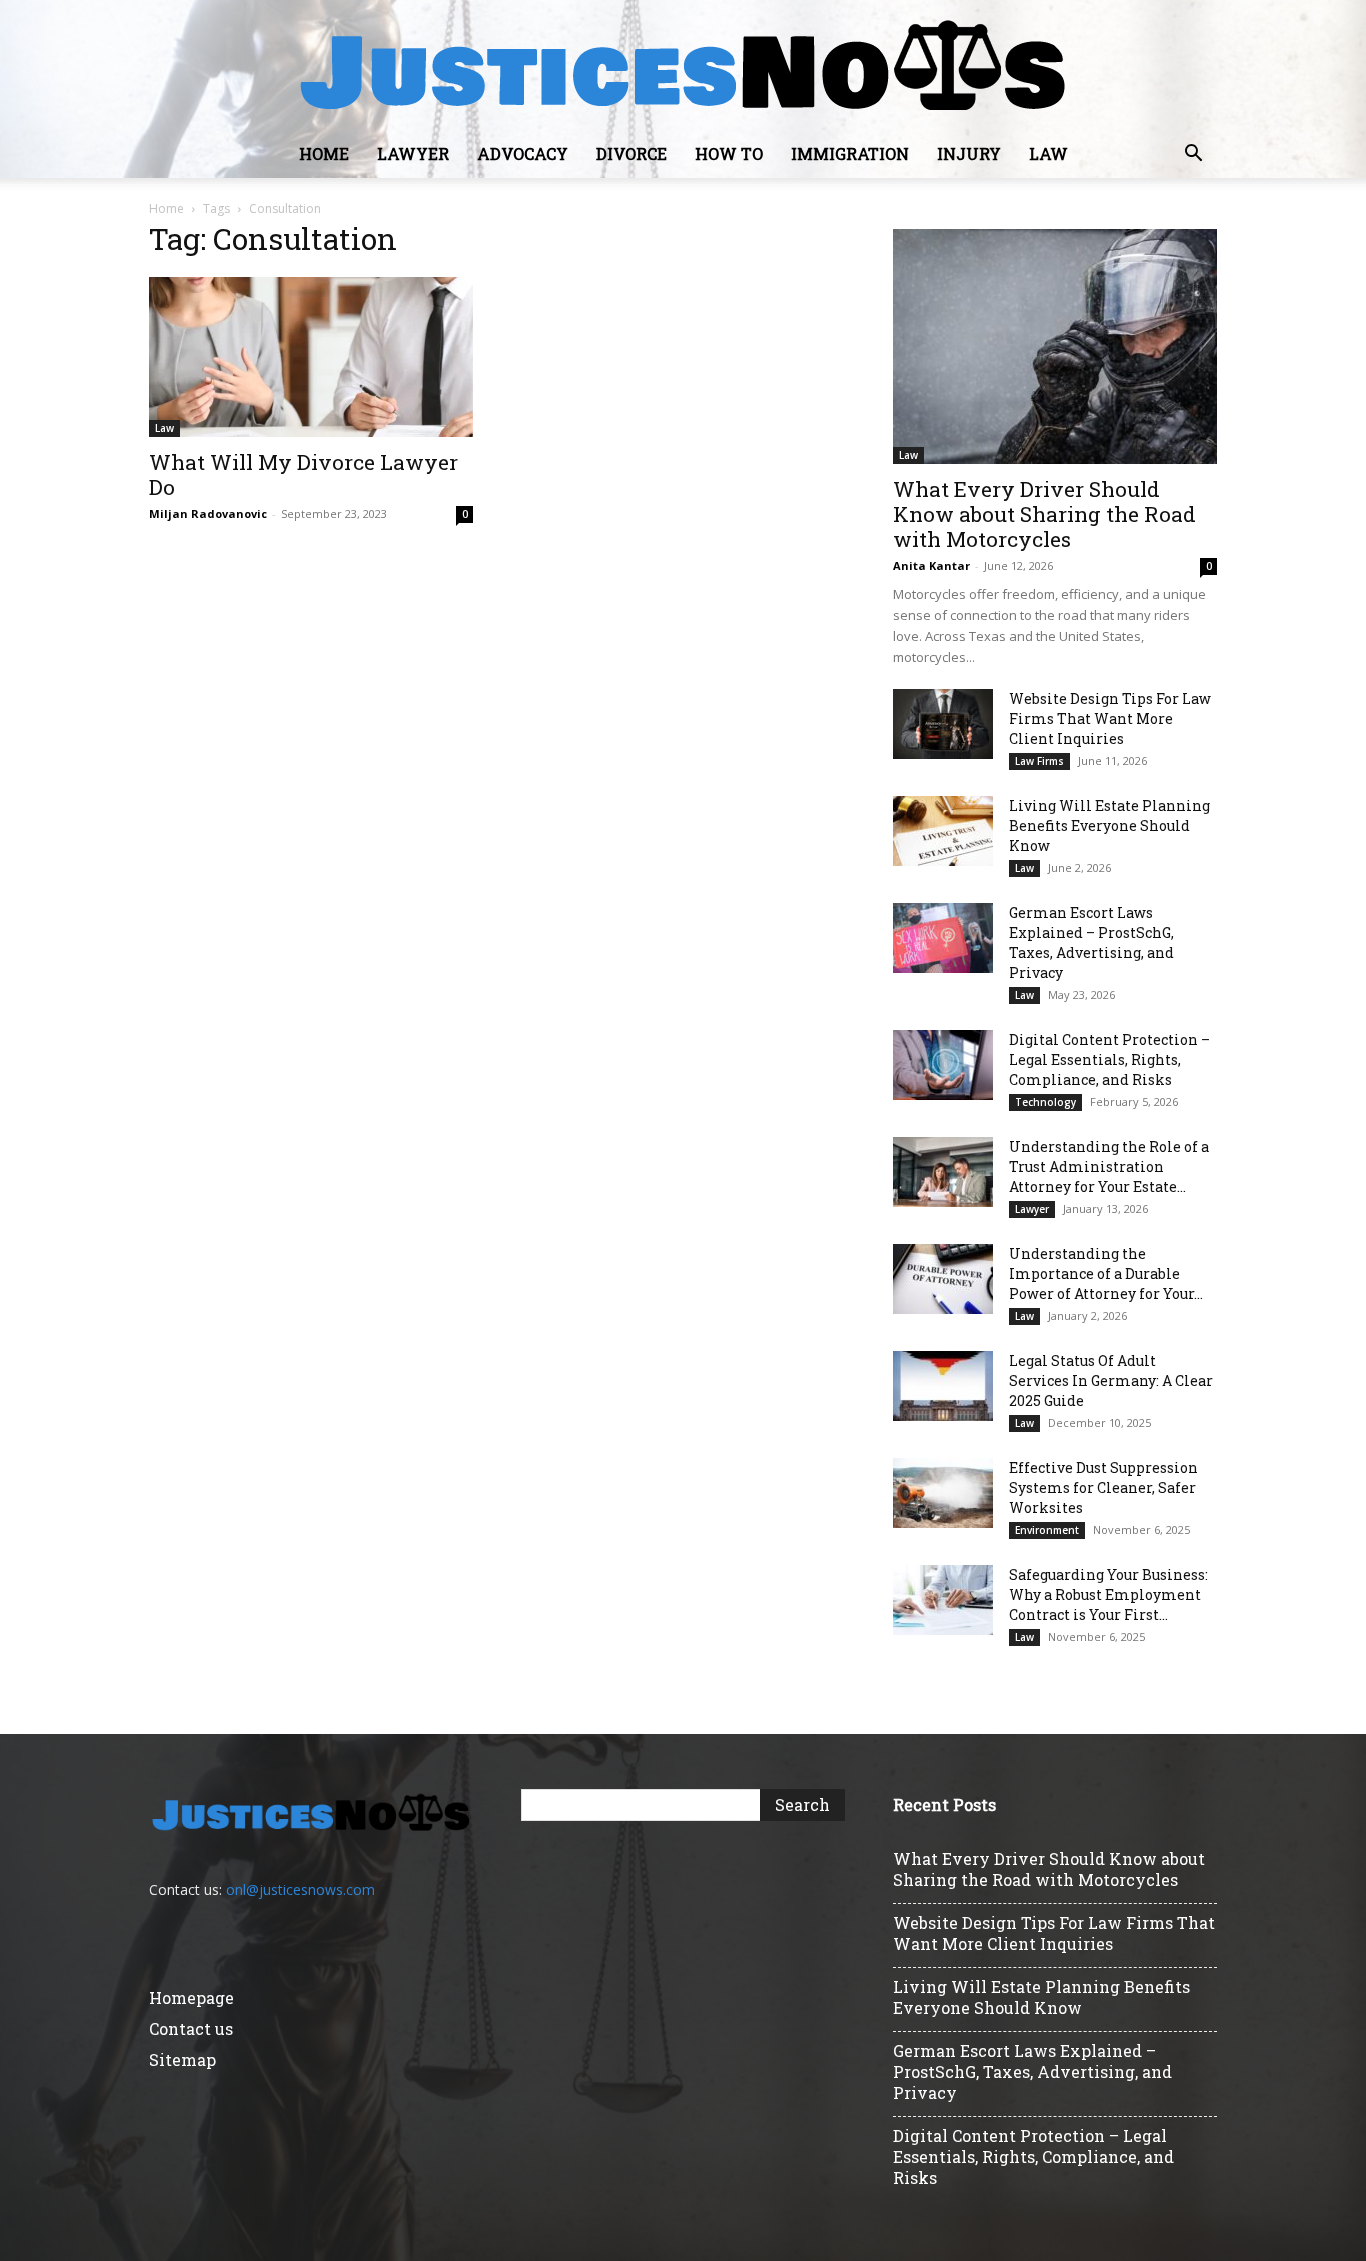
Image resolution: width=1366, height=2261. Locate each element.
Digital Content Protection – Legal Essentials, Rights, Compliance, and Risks (1109, 1059)
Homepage (191, 1997)
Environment (1047, 1530)
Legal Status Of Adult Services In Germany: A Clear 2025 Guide (1111, 1380)
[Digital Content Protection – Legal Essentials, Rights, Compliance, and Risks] (943, 1065)
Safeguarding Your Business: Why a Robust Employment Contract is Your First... (1108, 1594)
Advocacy (522, 153)
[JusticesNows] (683, 66)
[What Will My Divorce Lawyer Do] (311, 357)
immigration (850, 153)
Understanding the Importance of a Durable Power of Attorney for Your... (1106, 1273)
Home (324, 153)
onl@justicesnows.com (300, 1889)
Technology (1045, 1102)
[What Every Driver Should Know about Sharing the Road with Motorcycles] (1055, 346)
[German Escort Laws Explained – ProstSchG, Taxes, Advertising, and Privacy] (943, 938)
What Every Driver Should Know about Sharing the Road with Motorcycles (1044, 514)
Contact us (191, 2028)
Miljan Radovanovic (208, 513)
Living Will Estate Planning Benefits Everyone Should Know (1109, 825)
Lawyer (413, 153)
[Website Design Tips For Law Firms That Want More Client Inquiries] (943, 724)
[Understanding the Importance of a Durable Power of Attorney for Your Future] (943, 1279)
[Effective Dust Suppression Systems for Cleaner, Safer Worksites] (943, 1493)
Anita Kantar (931, 565)
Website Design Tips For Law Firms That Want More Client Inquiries (1110, 718)
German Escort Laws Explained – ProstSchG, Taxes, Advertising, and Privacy (1091, 942)
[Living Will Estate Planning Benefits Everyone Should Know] (943, 831)
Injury (969, 153)
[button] (1193, 155)
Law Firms (1039, 761)
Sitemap (182, 2059)
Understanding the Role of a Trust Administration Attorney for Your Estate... (1109, 1166)
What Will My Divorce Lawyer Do (303, 474)
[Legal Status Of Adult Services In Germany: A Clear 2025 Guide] (943, 1386)
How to (729, 153)
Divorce (631, 153)
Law (1048, 153)
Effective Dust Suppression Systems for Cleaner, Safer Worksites (1103, 1487)
